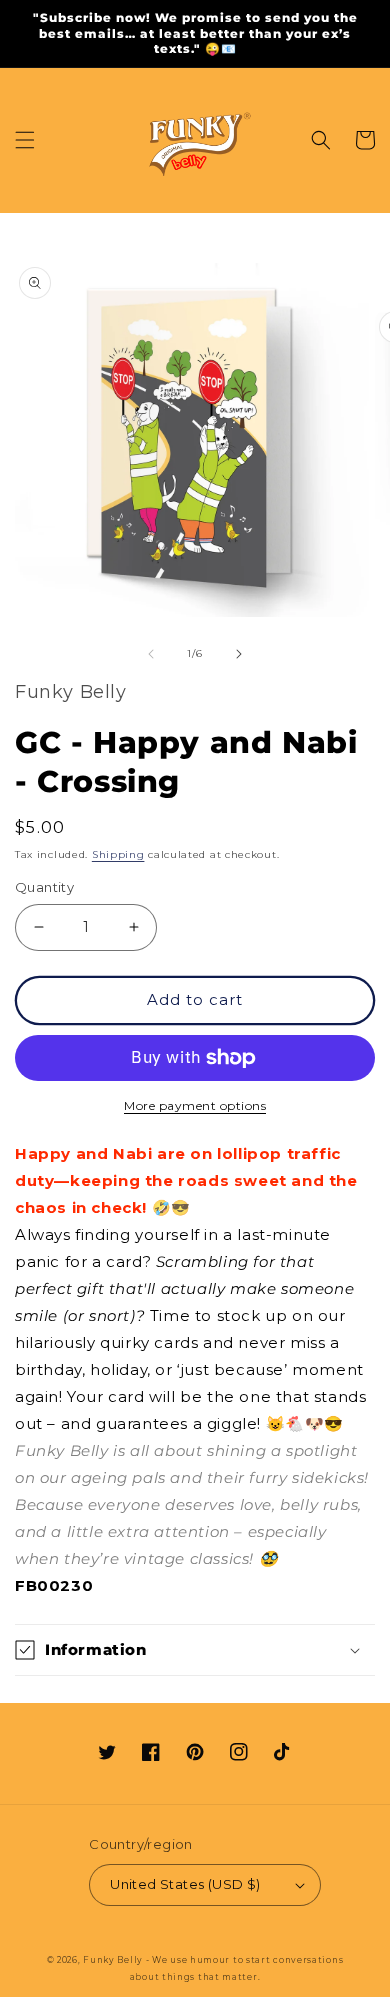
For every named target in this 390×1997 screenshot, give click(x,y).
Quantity (44, 887)
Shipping (118, 854)
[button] (25, 140)
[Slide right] (239, 654)
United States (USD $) (185, 1884)
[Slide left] (151, 654)
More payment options (195, 1105)
